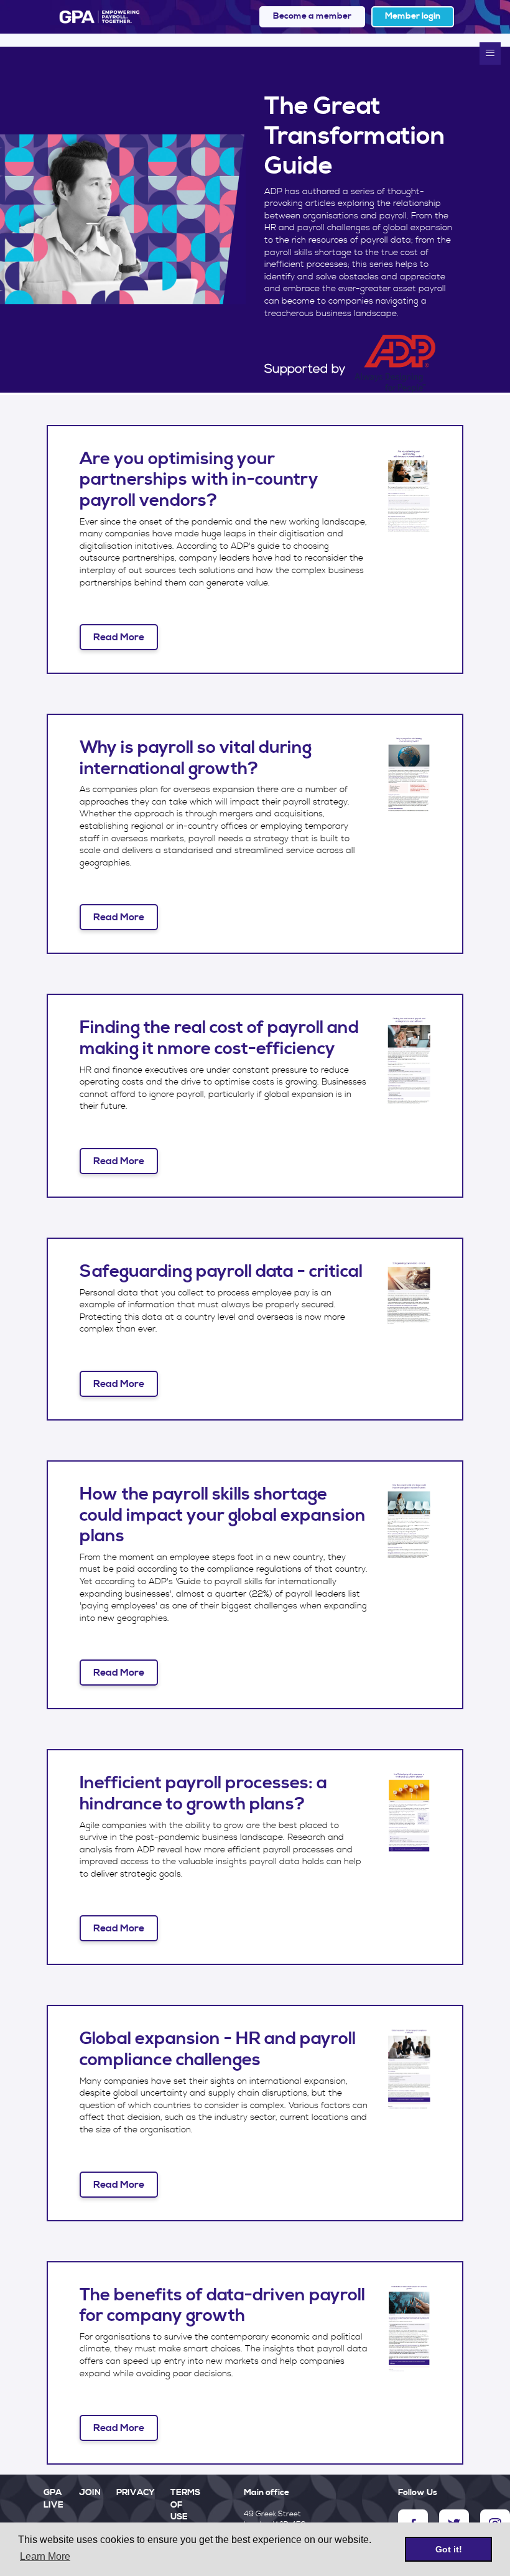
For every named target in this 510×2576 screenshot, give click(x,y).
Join (90, 2493)
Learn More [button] (45, 2556)
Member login (413, 16)
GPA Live (53, 2499)
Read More (119, 637)
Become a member (312, 16)
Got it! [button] (449, 2549)
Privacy (136, 2493)
